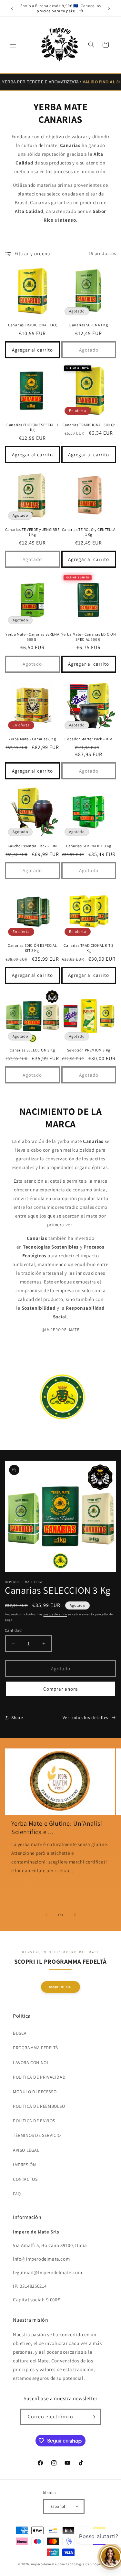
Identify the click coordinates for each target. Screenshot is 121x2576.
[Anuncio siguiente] (109, 8)
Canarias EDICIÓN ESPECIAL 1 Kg (32, 427)
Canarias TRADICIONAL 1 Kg (32, 325)
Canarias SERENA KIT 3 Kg (89, 846)
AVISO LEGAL (26, 2150)
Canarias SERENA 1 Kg (89, 325)
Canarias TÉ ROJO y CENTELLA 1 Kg (89, 532)
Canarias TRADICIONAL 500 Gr (89, 425)
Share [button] (17, 1717)
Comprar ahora (61, 1689)
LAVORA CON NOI (30, 2063)
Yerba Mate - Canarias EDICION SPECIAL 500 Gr (89, 637)
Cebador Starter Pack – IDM (89, 739)
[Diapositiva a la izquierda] (46, 1915)
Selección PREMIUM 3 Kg (89, 1050)
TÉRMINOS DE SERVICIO (37, 2135)
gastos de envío (55, 1614)
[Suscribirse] (93, 2417)
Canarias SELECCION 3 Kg (32, 1050)
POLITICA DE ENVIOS (34, 2121)
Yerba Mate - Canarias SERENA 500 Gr (32, 637)
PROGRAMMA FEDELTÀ (35, 2048)
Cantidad (13, 1630)
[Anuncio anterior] (12, 8)
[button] (13, 45)
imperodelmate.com (48, 2564)
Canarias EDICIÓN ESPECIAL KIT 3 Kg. (32, 948)
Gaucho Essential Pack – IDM (32, 846)
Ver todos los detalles (86, 1717)
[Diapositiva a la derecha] (75, 1915)
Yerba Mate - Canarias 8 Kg (32, 739)
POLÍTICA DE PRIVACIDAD (39, 2077)
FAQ (17, 2194)
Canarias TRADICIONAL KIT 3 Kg (89, 948)
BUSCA (20, 2033)
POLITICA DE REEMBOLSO (39, 2106)
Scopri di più (60, 1987)
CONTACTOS (25, 2179)
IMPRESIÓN (24, 2165)
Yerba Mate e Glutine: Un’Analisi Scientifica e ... (57, 1828)
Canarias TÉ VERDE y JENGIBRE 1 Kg (32, 532)
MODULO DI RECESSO (35, 2092)
